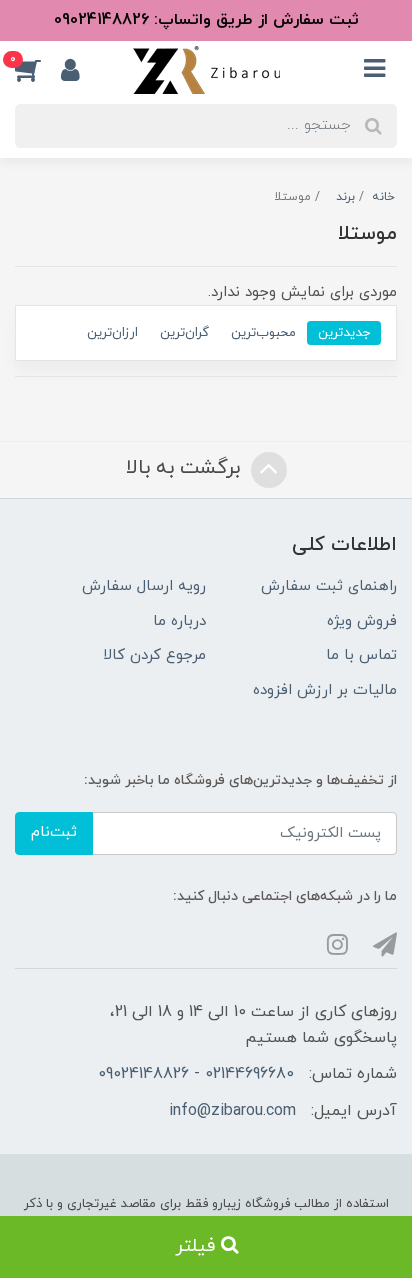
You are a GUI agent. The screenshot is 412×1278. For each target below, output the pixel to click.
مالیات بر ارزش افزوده (325, 690)
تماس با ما (361, 655)
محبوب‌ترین (263, 332)
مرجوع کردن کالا (154, 655)
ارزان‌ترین (112, 332)
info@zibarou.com (232, 1111)
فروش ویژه (362, 621)
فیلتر (198, 1246)
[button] (38, 70)
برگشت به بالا (186, 468)
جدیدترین (344, 332)
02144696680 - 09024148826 (196, 1074)
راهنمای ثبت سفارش (329, 586)
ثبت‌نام (54, 832)
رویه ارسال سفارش (144, 586)
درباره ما (179, 621)
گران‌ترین (184, 332)
